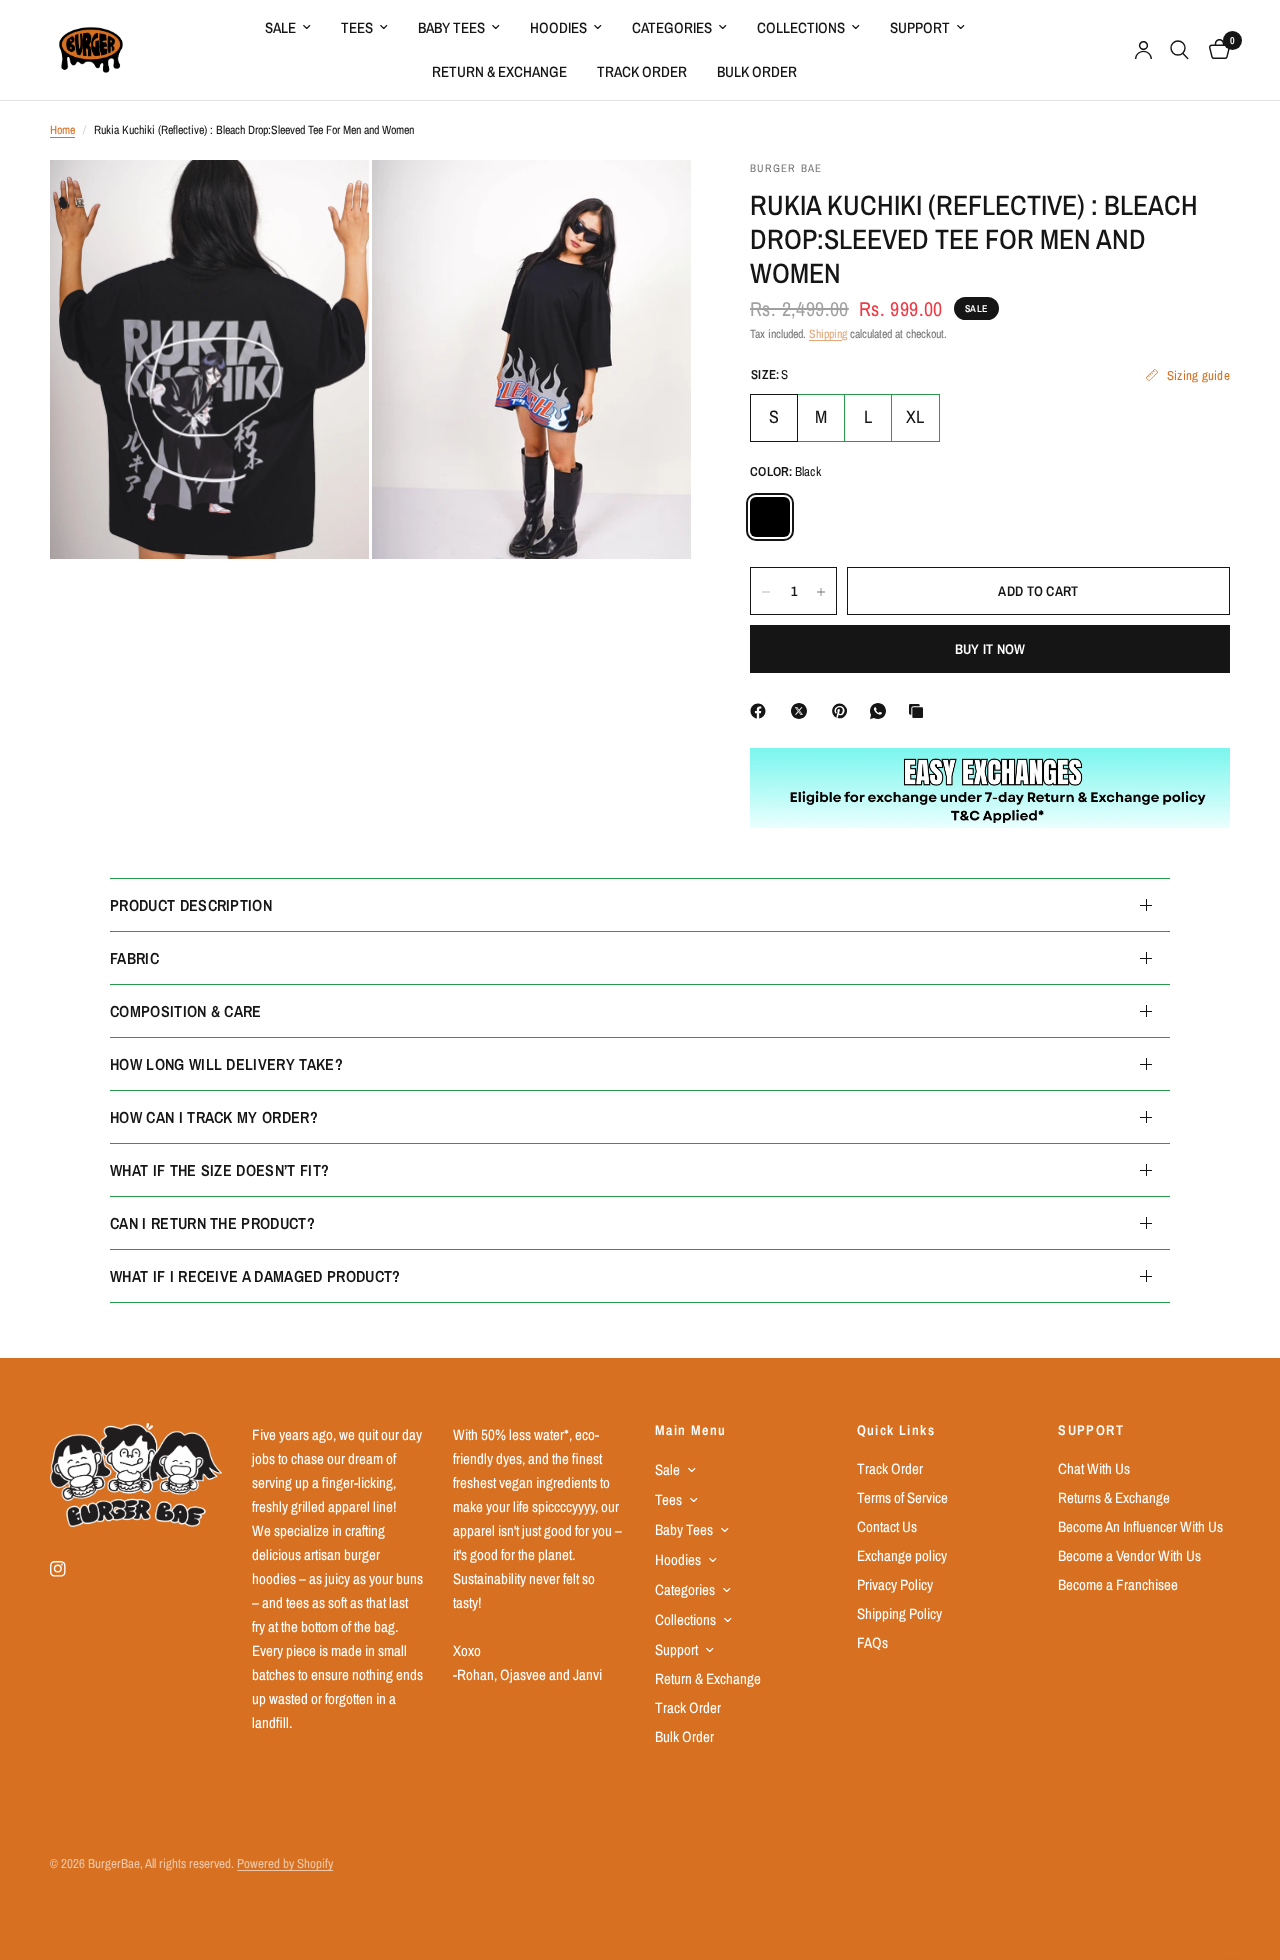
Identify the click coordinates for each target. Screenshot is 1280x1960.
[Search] (1179, 50)
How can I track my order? (214, 1117)
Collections (801, 27)
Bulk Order (757, 71)
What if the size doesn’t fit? (219, 1170)
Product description (191, 905)
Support (920, 27)
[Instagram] (72, 1569)
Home (62, 130)
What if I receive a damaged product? (255, 1276)
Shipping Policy (899, 1613)
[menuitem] (288, 28)
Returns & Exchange (1114, 1497)
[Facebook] (762, 711)
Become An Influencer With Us (1140, 1526)
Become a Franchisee (1118, 1584)
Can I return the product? (212, 1223)
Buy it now (990, 650)
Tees (357, 27)
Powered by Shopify (285, 1863)
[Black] (770, 518)
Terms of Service (902, 1497)
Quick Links (896, 1430)
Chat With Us (1094, 1468)
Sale (280, 27)
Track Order (642, 71)
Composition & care (186, 1011)
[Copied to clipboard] (920, 711)
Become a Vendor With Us (1129, 1555)
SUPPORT (1091, 1430)
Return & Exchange (499, 71)
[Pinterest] (844, 711)
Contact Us (887, 1526)
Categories (672, 27)
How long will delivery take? (226, 1064)
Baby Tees (451, 27)
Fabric (134, 958)
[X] (803, 711)
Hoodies (558, 27)
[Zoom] (327, 202)
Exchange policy (902, 1555)
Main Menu (691, 1430)
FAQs (872, 1642)
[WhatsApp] (882, 711)
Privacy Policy (895, 1584)
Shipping (828, 334)
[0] (1214, 50)
